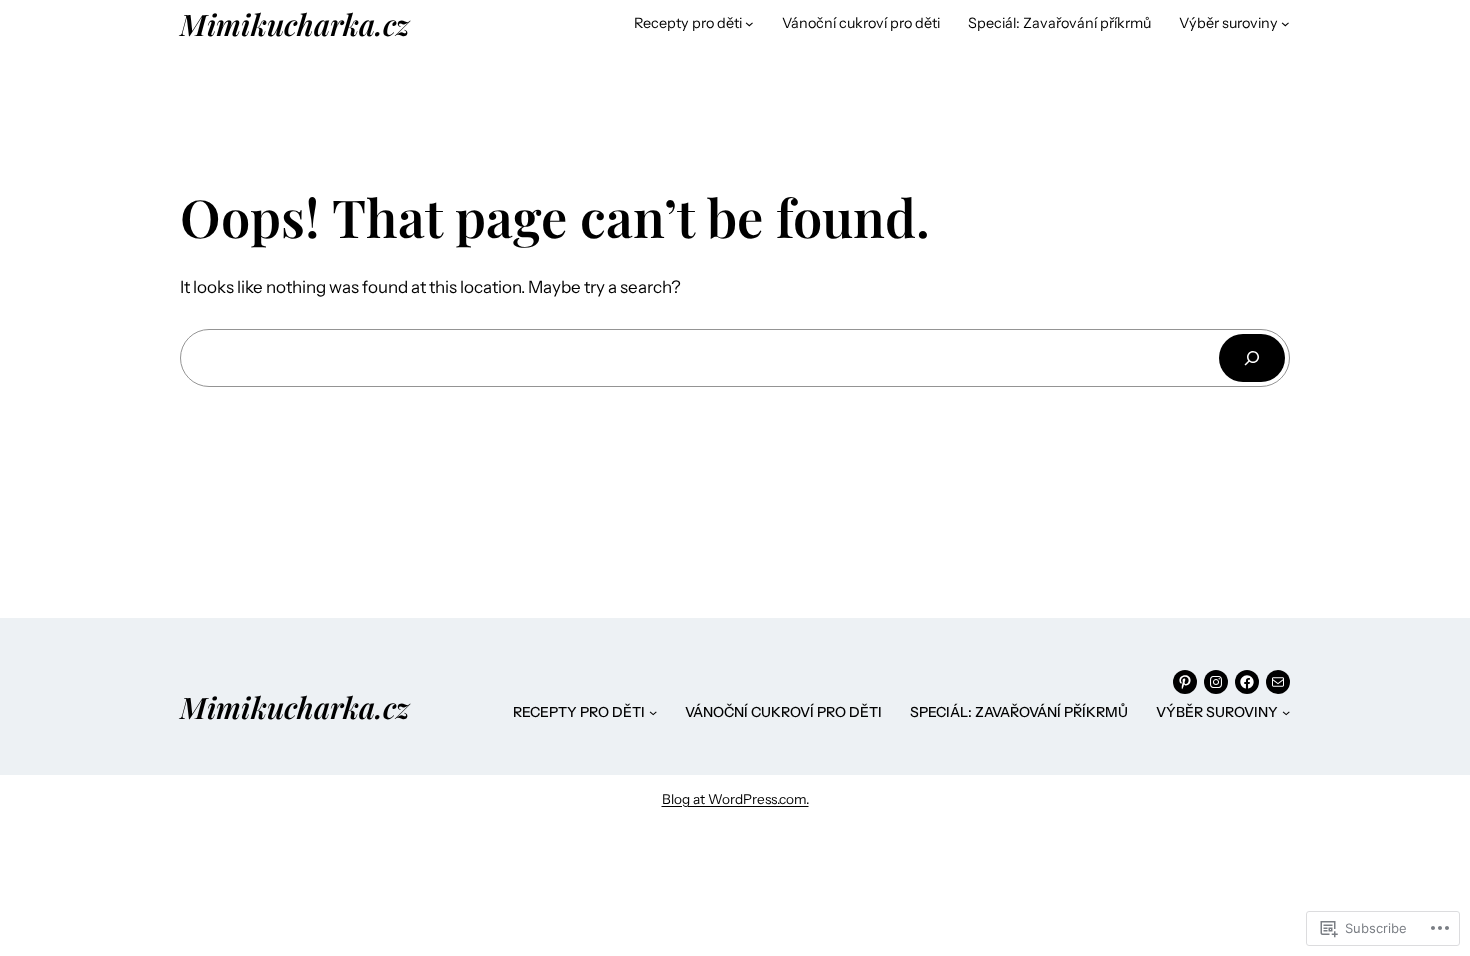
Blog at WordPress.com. (735, 799)
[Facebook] (1247, 682)
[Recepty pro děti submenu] (749, 23)
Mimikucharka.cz (295, 23)
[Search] (1252, 357)
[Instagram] (1216, 682)
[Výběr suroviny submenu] (1285, 23)
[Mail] (1278, 682)
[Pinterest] (1185, 682)
